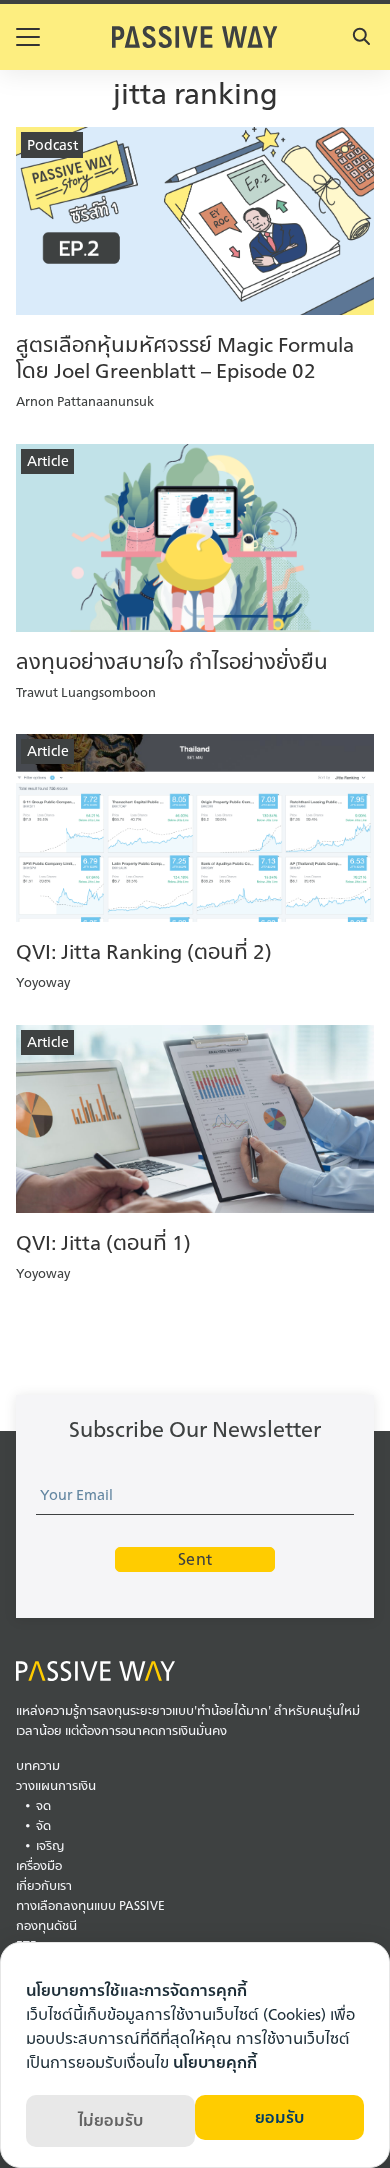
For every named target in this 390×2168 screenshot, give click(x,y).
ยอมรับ (279, 2117)
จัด (43, 1825)
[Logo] (194, 37)
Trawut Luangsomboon (86, 691)
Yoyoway (43, 981)
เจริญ (50, 1845)
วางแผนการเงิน (56, 1785)
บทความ (38, 1765)
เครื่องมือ (39, 1865)
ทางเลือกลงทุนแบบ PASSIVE (90, 1905)
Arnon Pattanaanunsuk (85, 400)
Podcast (52, 144)
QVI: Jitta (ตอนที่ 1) (103, 1242)
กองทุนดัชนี (46, 1925)
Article (48, 460)
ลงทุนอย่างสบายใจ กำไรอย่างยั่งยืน (172, 661)
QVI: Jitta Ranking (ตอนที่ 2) (144, 951)
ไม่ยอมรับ (110, 2120)
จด (43, 1805)
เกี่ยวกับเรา (44, 1885)
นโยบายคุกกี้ (215, 2062)
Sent (195, 1558)
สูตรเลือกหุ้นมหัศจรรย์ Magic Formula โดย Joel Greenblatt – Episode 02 (185, 357)
